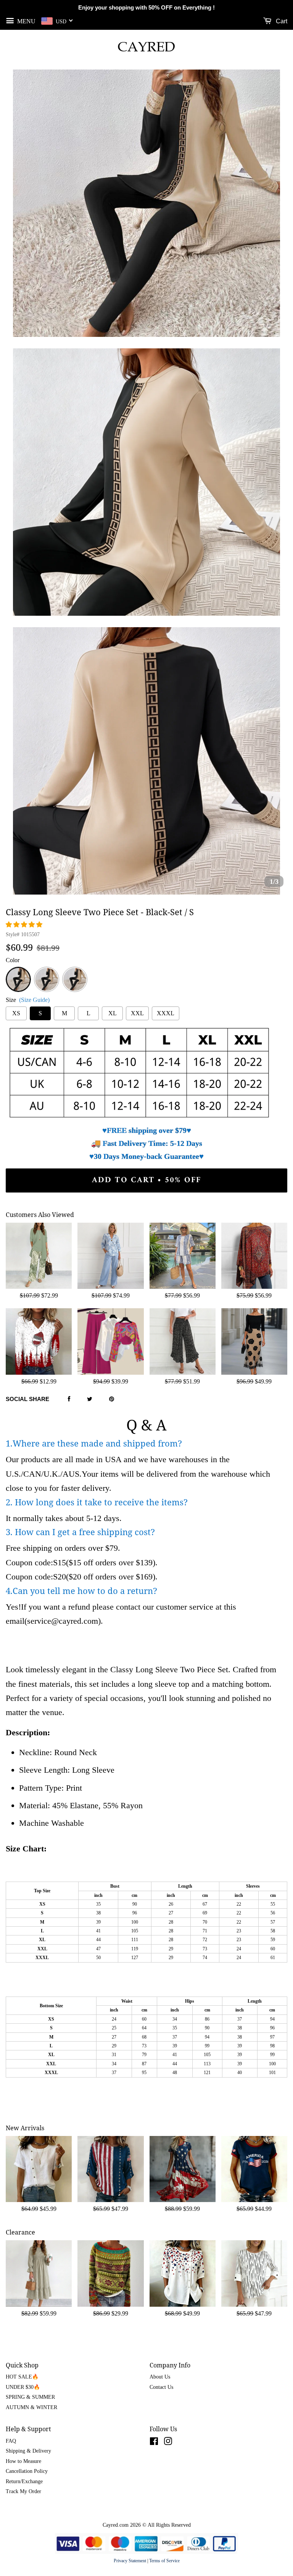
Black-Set (18, 975)
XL (113, 1013)
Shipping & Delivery (28, 2451)
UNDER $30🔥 (23, 2387)
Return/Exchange (24, 2481)
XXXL (166, 1013)
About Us (160, 2377)
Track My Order (23, 2491)
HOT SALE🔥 (22, 2377)
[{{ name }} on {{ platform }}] (154, 2443)
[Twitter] (90, 1400)
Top (47, 971)
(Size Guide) (34, 1000)
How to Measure (23, 2461)
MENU (26, 21)
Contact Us (161, 2387)
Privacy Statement (130, 2561)
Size (28, 1000)
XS (16, 1013)
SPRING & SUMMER (30, 2397)
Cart (281, 21)
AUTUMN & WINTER (31, 2407)
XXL (137, 1013)
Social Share (27, 1399)
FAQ (11, 2441)
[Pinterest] (112, 1400)
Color (13, 960)
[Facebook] (69, 1400)
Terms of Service (164, 2561)
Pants (75, 971)
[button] (25, 925)
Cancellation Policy (27, 2471)
